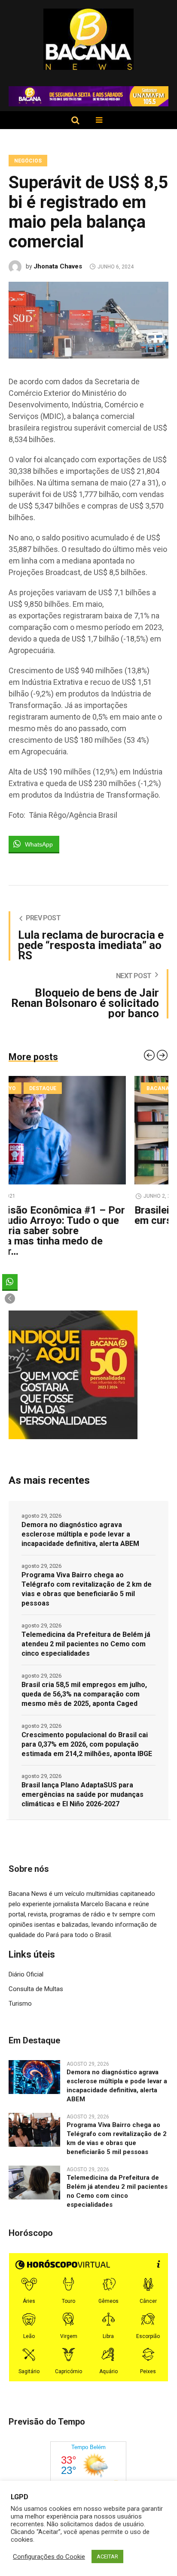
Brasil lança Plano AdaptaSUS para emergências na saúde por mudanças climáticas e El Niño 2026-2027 (82, 1794)
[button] (10, 1299)
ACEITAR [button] (107, 2556)
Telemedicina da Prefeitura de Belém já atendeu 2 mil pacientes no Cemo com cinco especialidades (86, 1644)
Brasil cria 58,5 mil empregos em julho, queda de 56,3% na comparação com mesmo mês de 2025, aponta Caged (84, 1694)
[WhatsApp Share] (10, 1282)
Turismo (20, 2004)
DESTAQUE (85, 1088)
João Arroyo (40, 1088)
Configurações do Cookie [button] (49, 2557)
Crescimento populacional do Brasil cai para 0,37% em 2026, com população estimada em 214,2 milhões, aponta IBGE (87, 1744)
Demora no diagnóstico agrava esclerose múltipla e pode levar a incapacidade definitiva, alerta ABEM (80, 1534)
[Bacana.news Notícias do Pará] (89, 39)
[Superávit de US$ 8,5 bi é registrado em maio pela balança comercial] (88, 319)
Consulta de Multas (36, 1989)
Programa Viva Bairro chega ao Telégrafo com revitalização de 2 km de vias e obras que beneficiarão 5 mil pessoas (87, 1589)
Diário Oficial (26, 1974)
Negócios (28, 161)
